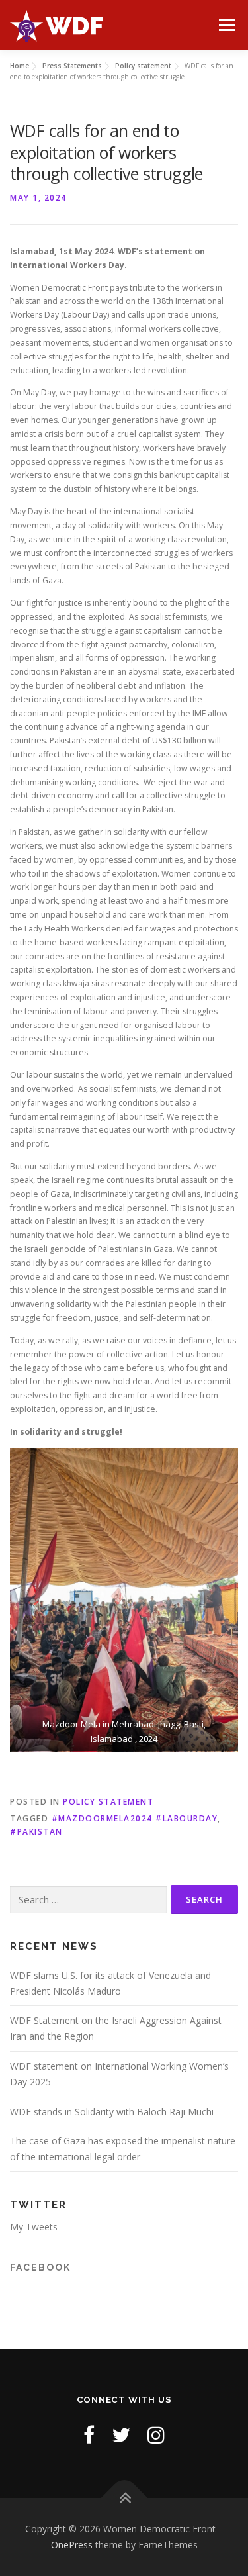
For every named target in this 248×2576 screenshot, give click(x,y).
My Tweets (34, 2227)
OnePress (72, 2545)
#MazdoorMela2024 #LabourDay (135, 1818)
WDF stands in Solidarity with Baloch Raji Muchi (112, 2112)
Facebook (40, 2267)
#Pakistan (36, 1832)
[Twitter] (121, 2435)
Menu (226, 25)
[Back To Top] (124, 2498)
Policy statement (108, 1802)
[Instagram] (156, 2435)
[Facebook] (89, 2435)
